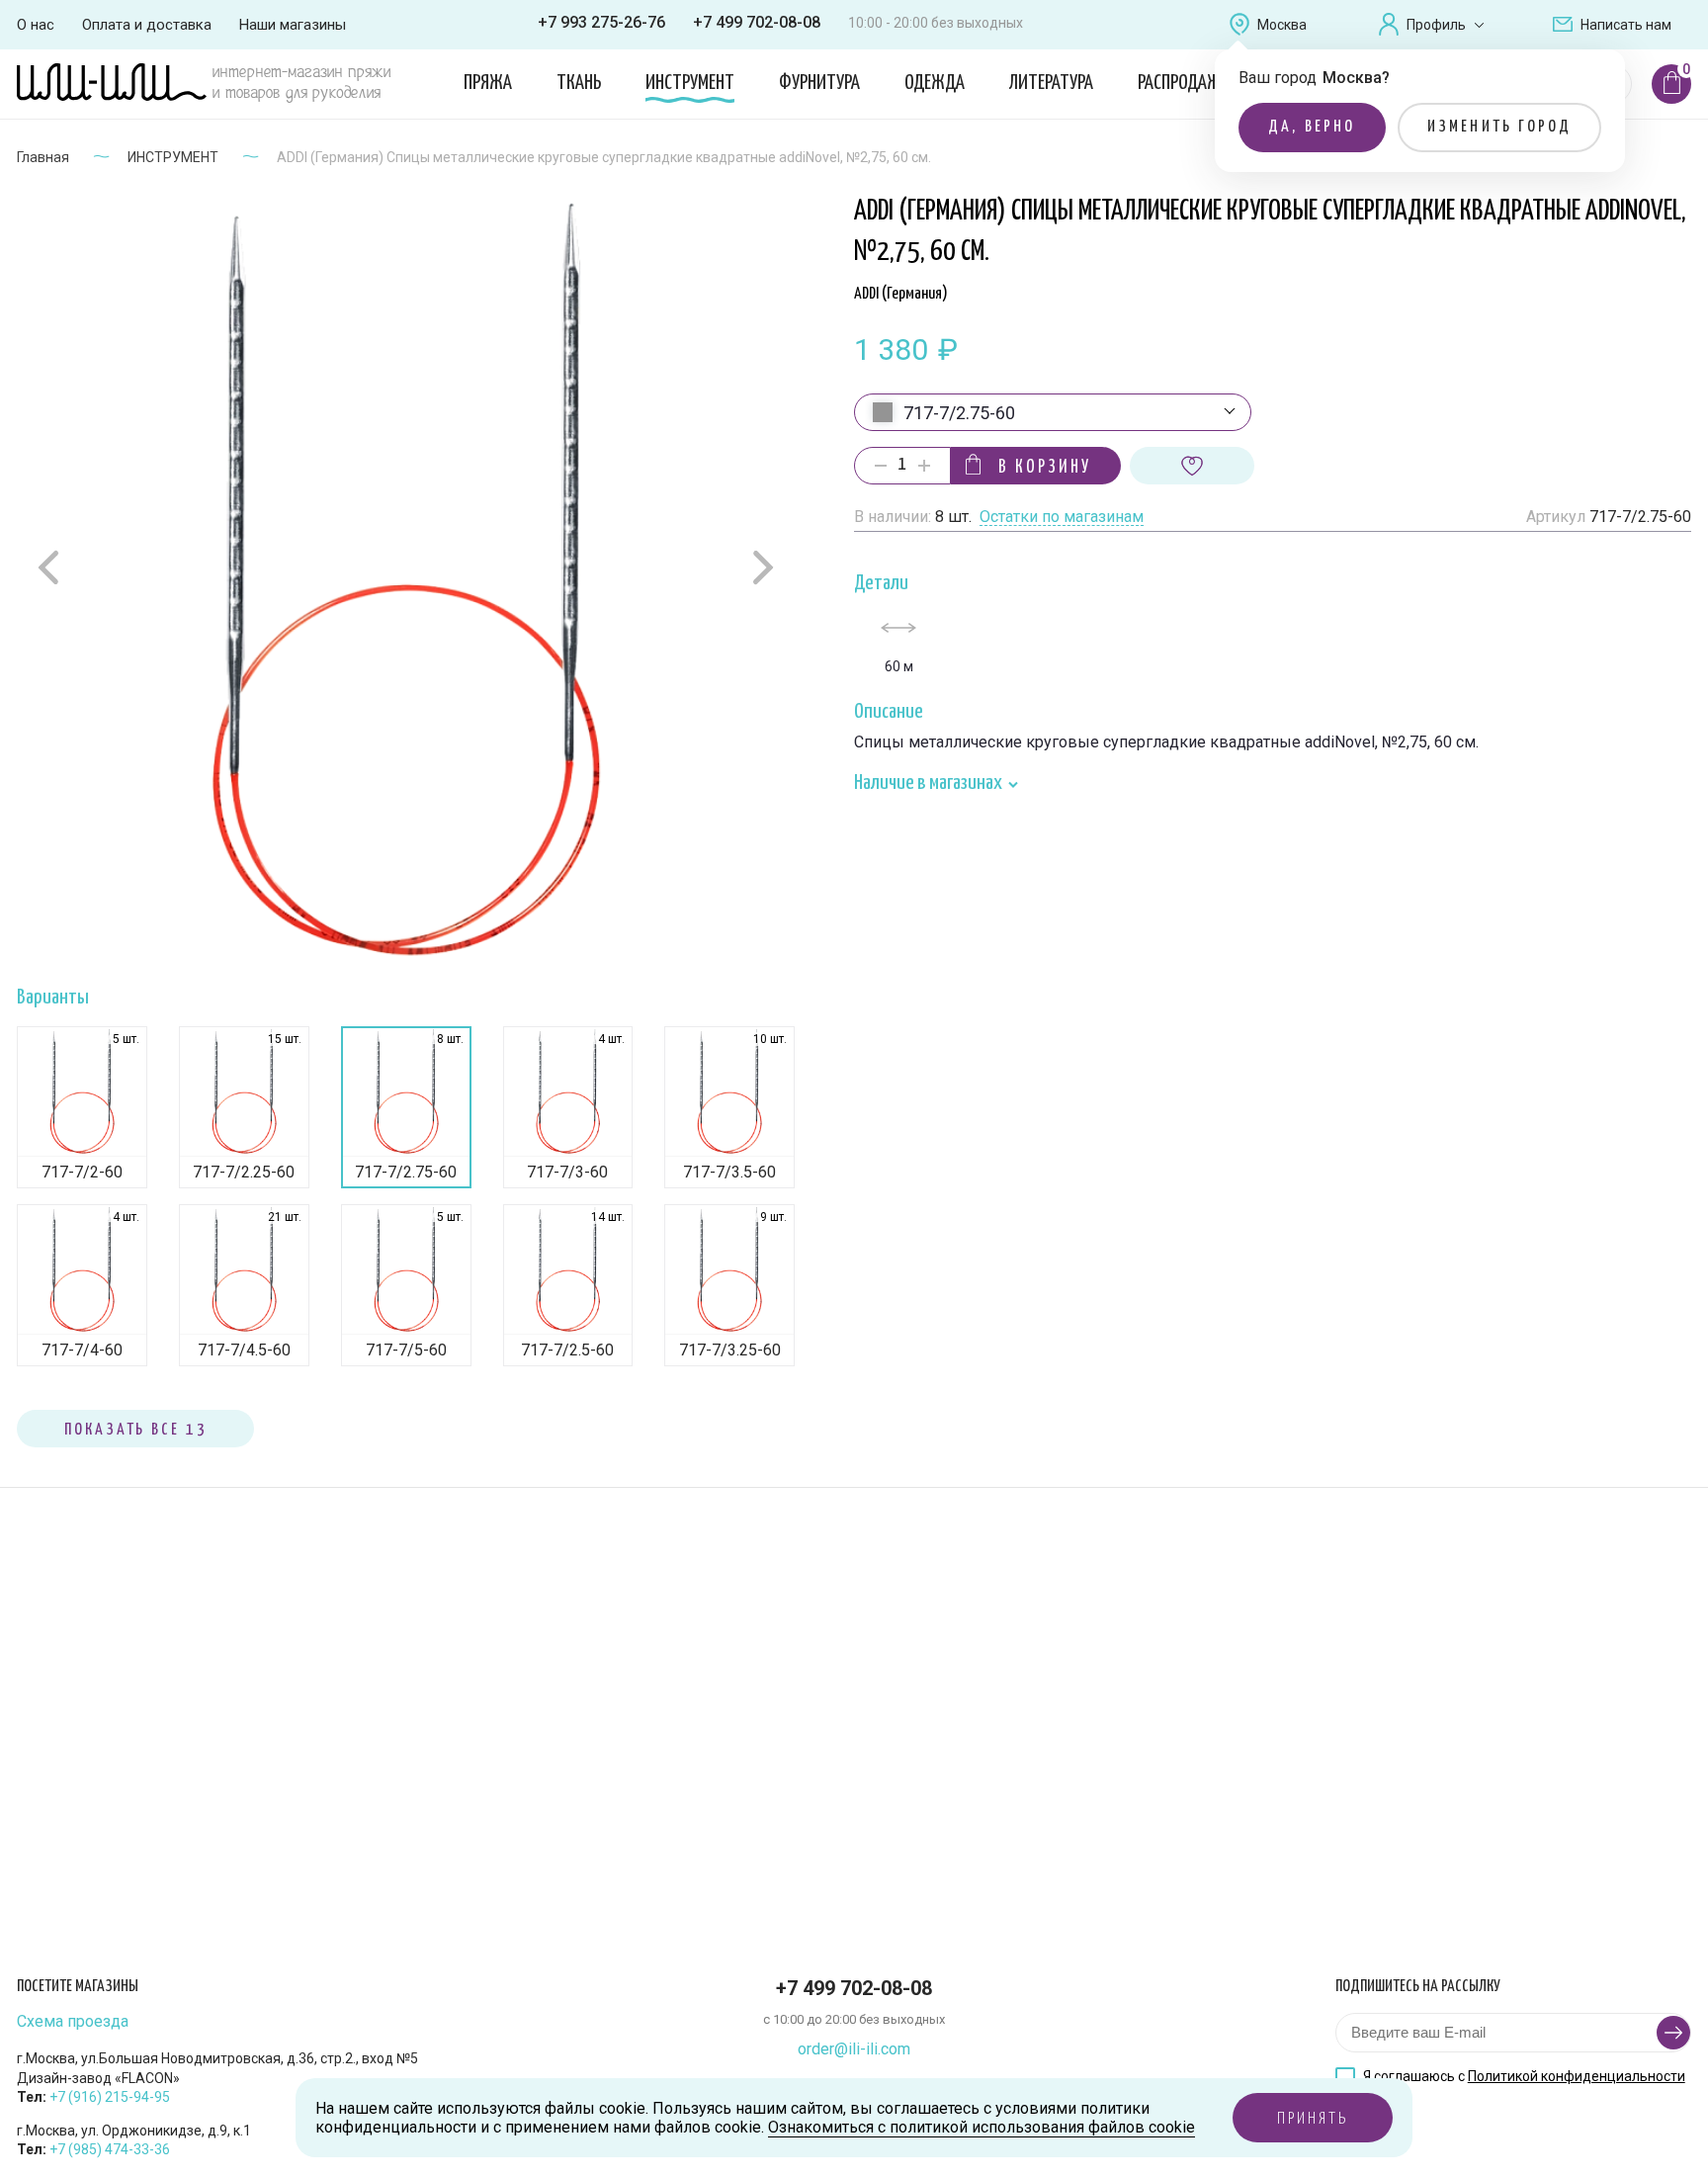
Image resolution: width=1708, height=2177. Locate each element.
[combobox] (1053, 412)
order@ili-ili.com (854, 2049)
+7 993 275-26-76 (601, 22)
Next (760, 567)
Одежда (935, 83)
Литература (1051, 83)
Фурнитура (819, 83)
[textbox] (1053, 413)
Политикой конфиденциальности (1577, 2076)
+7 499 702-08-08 (757, 22)
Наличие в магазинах (930, 784)
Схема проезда (73, 2022)
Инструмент (690, 83)
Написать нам (1626, 25)
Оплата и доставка (147, 25)
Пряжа (488, 83)
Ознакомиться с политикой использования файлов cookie (982, 2127)
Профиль (1436, 25)
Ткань (579, 83)
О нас (36, 25)
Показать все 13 (135, 1430)
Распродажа (1184, 83)
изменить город (1500, 127)
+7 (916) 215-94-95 (110, 2097)
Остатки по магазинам (1062, 518)
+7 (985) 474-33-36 (110, 2149)
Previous (51, 568)
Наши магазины (293, 25)
